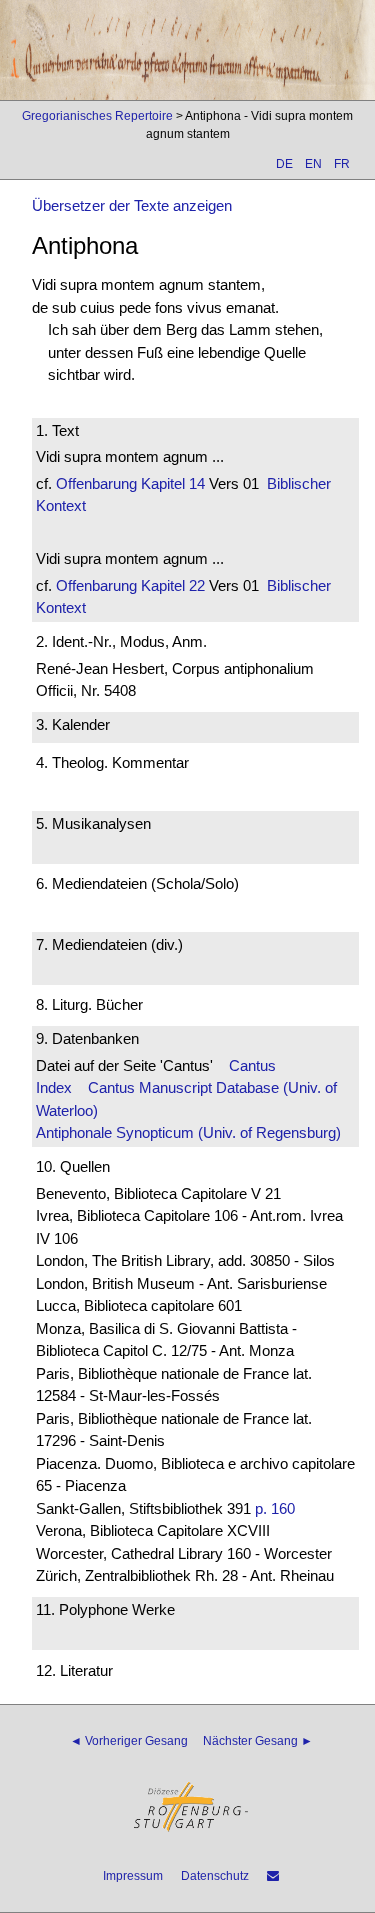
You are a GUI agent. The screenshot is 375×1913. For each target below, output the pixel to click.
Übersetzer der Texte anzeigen (132, 205)
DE (284, 164)
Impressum (133, 1876)
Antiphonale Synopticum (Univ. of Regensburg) (188, 1132)
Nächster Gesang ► (258, 1741)
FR (342, 164)
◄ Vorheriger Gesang (129, 1741)
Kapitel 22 (171, 585)
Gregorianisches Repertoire (97, 116)
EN (313, 164)
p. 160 (275, 1508)
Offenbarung (96, 483)
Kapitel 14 (171, 483)
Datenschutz (215, 1876)
